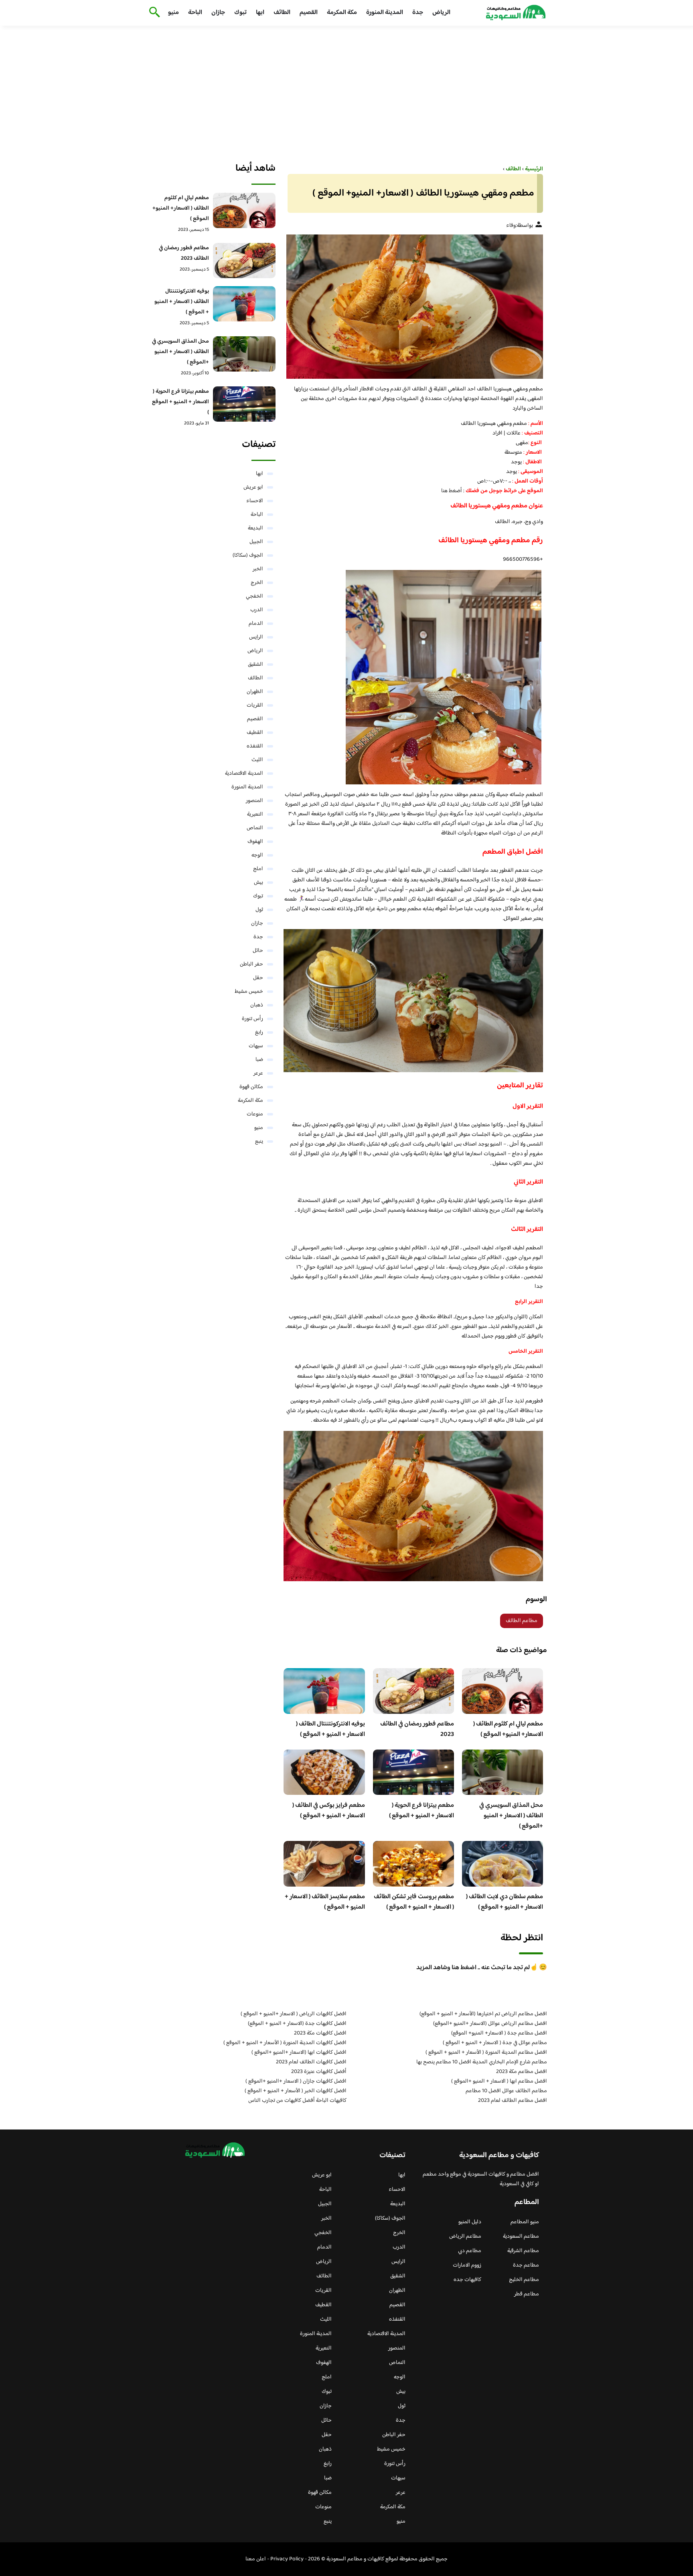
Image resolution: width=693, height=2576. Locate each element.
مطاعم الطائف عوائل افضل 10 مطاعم (506, 2091)
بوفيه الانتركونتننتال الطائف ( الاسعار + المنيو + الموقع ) (330, 1729)
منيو (173, 13)
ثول (259, 910)
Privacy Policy (287, 2559)
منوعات (255, 1114)
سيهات (256, 1046)
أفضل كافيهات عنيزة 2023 (319, 2072)
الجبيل (256, 542)
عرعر (258, 1073)
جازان (218, 13)
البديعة (255, 528)
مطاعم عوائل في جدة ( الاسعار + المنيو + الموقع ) (495, 2043)
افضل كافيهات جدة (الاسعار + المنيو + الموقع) (297, 2024)
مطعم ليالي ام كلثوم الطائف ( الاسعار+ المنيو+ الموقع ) (508, 1729)
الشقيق (255, 665)
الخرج (257, 583)
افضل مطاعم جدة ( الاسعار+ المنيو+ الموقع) (499, 2033)
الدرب (257, 610)
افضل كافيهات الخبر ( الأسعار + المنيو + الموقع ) (296, 2091)
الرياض (441, 13)
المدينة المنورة (385, 13)
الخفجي (254, 596)
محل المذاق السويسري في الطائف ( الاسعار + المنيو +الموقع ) (511, 1816)
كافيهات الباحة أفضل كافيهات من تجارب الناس (297, 2101)
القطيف (255, 733)
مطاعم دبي (470, 2251)
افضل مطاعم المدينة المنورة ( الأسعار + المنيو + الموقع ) (486, 2053)
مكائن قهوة (251, 1087)
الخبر (258, 569)
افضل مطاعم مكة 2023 (522, 2072)
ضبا (259, 1060)
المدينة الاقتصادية (244, 774)
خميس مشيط (249, 992)
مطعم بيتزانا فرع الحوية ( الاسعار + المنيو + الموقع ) (421, 1811)
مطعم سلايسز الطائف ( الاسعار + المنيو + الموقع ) (325, 1902)
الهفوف (255, 842)
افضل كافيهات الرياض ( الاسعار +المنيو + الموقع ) (294, 2014)
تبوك (240, 13)
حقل (258, 978)
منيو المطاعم (525, 2222)
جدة (418, 13)
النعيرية (255, 814)
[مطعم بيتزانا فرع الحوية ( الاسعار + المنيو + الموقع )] (244, 404)
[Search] (153, 13)
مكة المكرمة (342, 13)
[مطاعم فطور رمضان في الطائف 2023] (244, 261)
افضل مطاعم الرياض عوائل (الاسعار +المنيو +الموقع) (490, 2024)
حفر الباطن (251, 964)
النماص (255, 828)
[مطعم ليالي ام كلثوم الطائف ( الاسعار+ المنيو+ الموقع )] (244, 210)
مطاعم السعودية (521, 2237)
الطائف (282, 13)
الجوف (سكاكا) (248, 556)
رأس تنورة (252, 1019)
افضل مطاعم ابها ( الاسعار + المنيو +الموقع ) (499, 2081)
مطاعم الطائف (522, 1621)
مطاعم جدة (526, 2265)
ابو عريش (253, 487)
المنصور (254, 801)
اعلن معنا (256, 2559)
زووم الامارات (467, 2265)
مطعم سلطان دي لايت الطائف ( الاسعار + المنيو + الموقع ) (505, 1902)
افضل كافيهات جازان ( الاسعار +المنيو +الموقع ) (296, 2081)
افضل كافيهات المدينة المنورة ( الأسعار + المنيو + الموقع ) (285, 2043)
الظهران (255, 692)
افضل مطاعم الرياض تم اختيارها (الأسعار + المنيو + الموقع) (483, 2014)
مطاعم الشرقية (523, 2251)
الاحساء (255, 501)
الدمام (256, 624)
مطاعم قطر (527, 2294)
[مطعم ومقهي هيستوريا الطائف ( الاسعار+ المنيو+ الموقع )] (413, 307)
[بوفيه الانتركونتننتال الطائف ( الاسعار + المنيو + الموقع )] (244, 304)
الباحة (195, 13)
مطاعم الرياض (465, 2237)
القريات (255, 705)
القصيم (309, 13)
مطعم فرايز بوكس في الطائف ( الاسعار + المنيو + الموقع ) (329, 1811)
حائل (258, 951)
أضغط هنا (452, 491)
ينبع (259, 1142)
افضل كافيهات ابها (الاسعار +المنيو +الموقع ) (299, 2053)
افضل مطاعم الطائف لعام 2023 (513, 2101)
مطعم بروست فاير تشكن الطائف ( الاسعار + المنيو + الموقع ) (414, 1902)
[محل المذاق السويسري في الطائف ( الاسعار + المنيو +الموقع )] (244, 354)
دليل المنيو (470, 2222)
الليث (257, 760)
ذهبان (257, 1005)
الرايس (256, 637)
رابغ (259, 1032)
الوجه (257, 855)
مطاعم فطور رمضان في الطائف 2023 (417, 1729)
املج (258, 869)
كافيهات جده (467, 2280)
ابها (260, 13)
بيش (258, 883)
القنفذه (255, 746)
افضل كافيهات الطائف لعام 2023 (311, 2062)
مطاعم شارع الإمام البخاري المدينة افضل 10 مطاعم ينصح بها (482, 2062)
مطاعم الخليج (524, 2280)
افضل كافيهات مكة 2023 (320, 2033)
